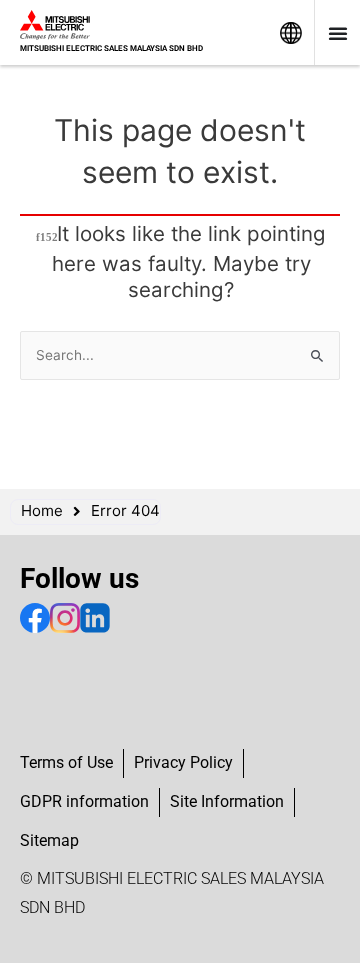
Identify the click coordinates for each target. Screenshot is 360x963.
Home (42, 510)
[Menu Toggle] (338, 33)
